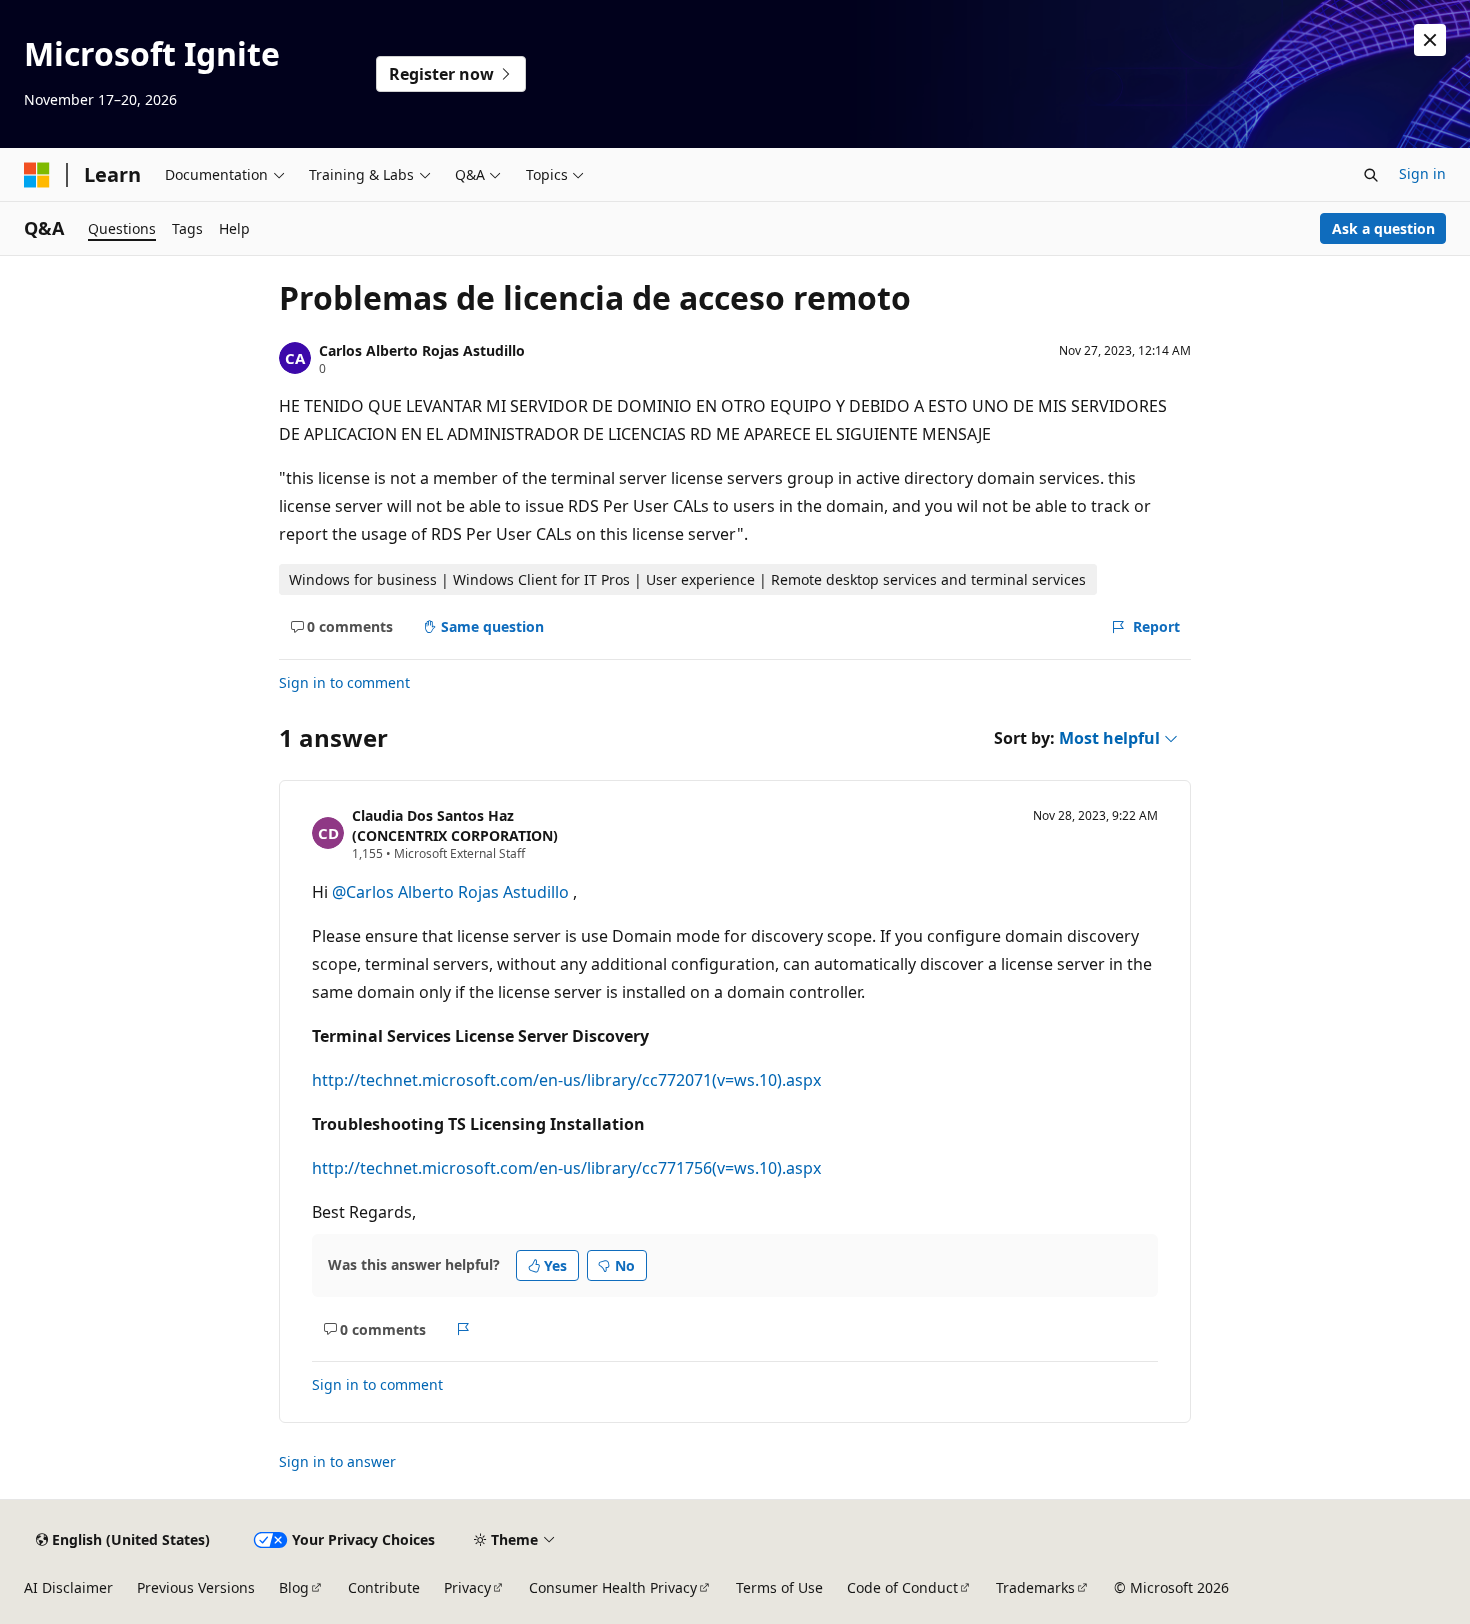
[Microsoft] (37, 175)
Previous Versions (196, 1587)
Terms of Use (779, 1587)
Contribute (384, 1587)
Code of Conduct (902, 1587)
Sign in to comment (344, 682)
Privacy (467, 1587)
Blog (294, 1587)
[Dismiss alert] (1430, 40)
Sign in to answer (337, 1461)
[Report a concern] (463, 1329)
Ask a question (1383, 228)
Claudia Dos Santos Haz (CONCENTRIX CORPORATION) (455, 826)
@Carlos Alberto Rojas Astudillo (452, 892)
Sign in (1422, 173)
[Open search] (1371, 175)
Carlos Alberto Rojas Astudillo (422, 350)
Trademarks (1035, 1587)
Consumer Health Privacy (613, 1587)
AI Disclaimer (68, 1587)
